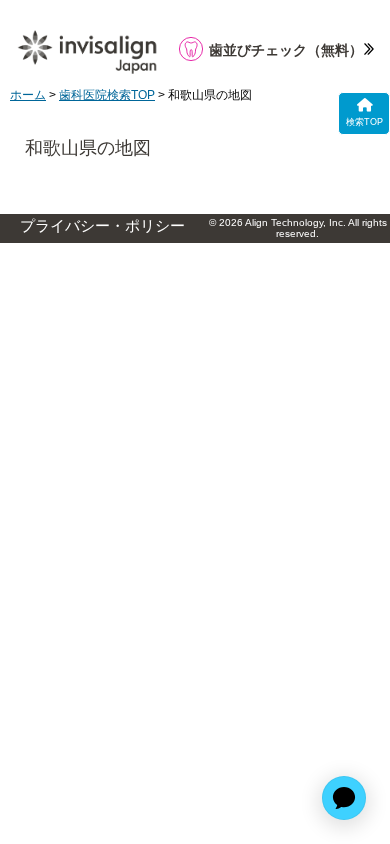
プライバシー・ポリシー (102, 226)
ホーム (28, 95)
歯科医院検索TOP (107, 95)
